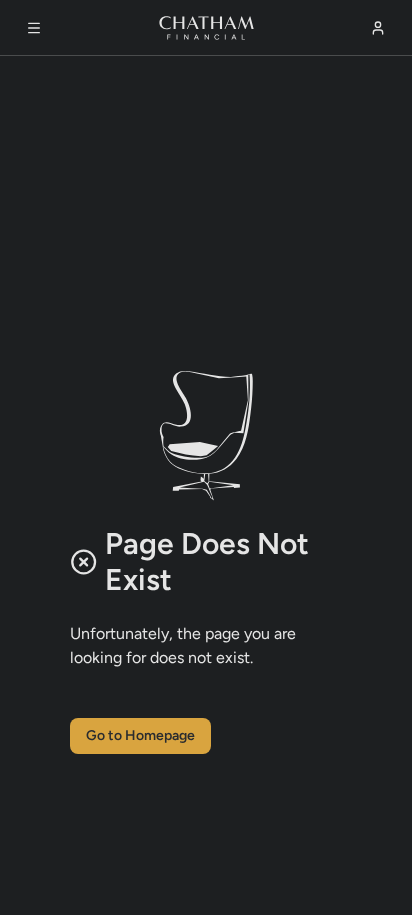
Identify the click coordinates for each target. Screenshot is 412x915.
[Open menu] (34, 28)
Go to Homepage (140, 735)
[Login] (378, 28)
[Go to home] (206, 28)
